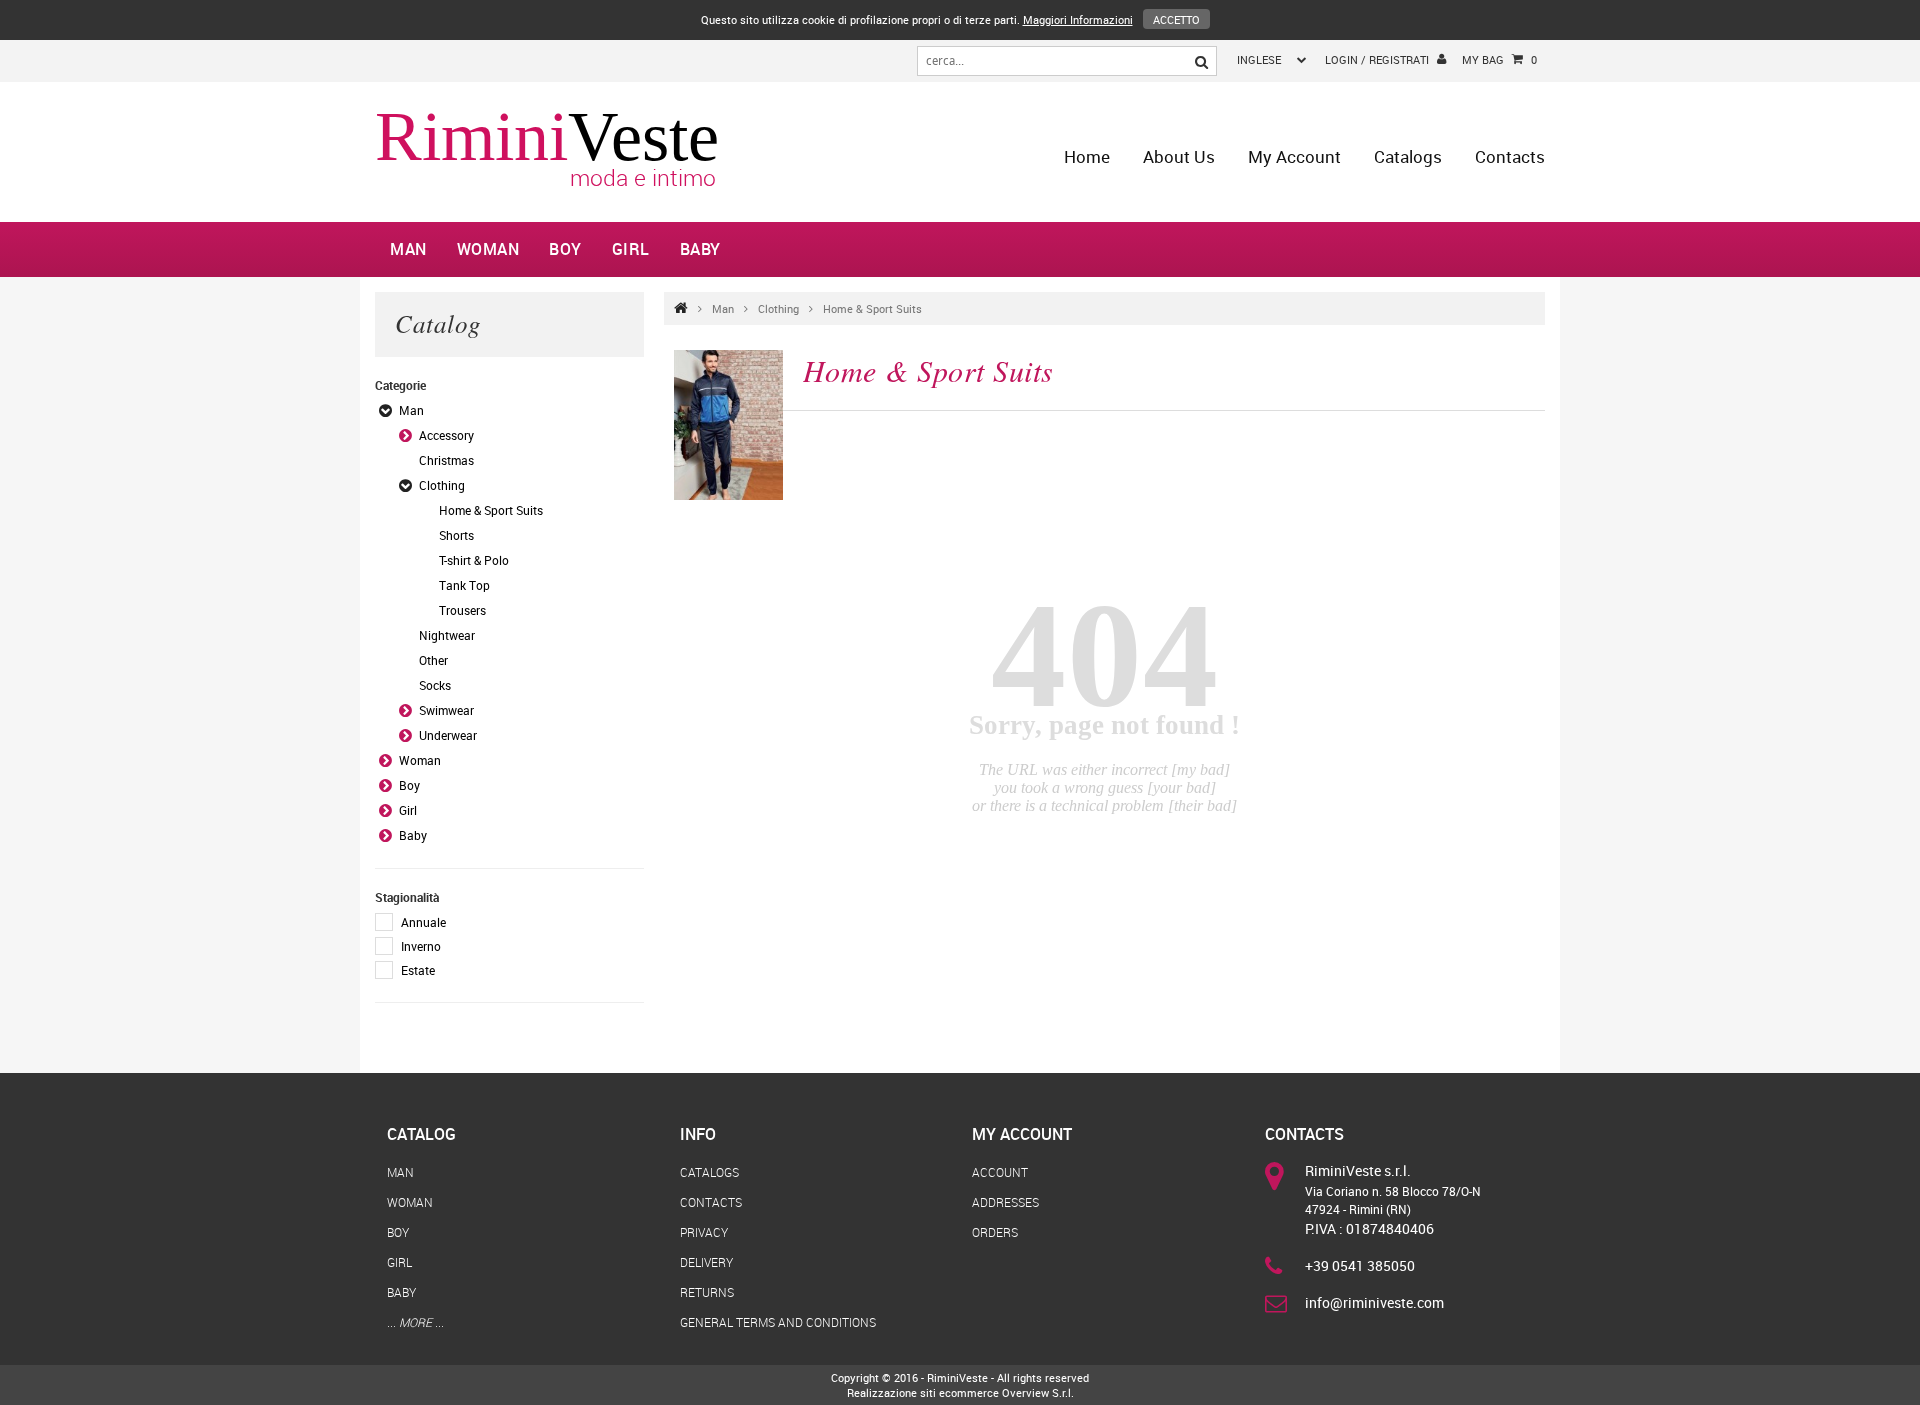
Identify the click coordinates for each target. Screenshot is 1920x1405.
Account (1000, 1172)
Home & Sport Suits (872, 308)
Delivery (706, 1262)
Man (408, 249)
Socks (435, 685)
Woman (488, 249)
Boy (565, 249)
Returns (707, 1292)
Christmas (446, 460)
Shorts (456, 535)
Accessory (446, 435)
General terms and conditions (778, 1322)
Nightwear (447, 635)
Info (698, 1134)
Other (433, 660)
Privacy (704, 1232)
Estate (418, 970)
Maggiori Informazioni (1078, 19)
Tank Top (464, 585)
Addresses (1005, 1202)
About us (1179, 156)
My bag (1499, 59)
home (1087, 156)
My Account (1294, 156)
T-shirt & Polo (474, 560)
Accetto (1176, 19)
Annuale (423, 922)
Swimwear (446, 710)
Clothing (778, 308)
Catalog (421, 1134)
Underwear (448, 735)
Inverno (421, 946)
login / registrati (1377, 59)
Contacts (1510, 156)
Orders (995, 1232)
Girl (631, 249)
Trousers (462, 610)
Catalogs (1408, 156)
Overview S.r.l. (1038, 1392)
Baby (700, 249)
